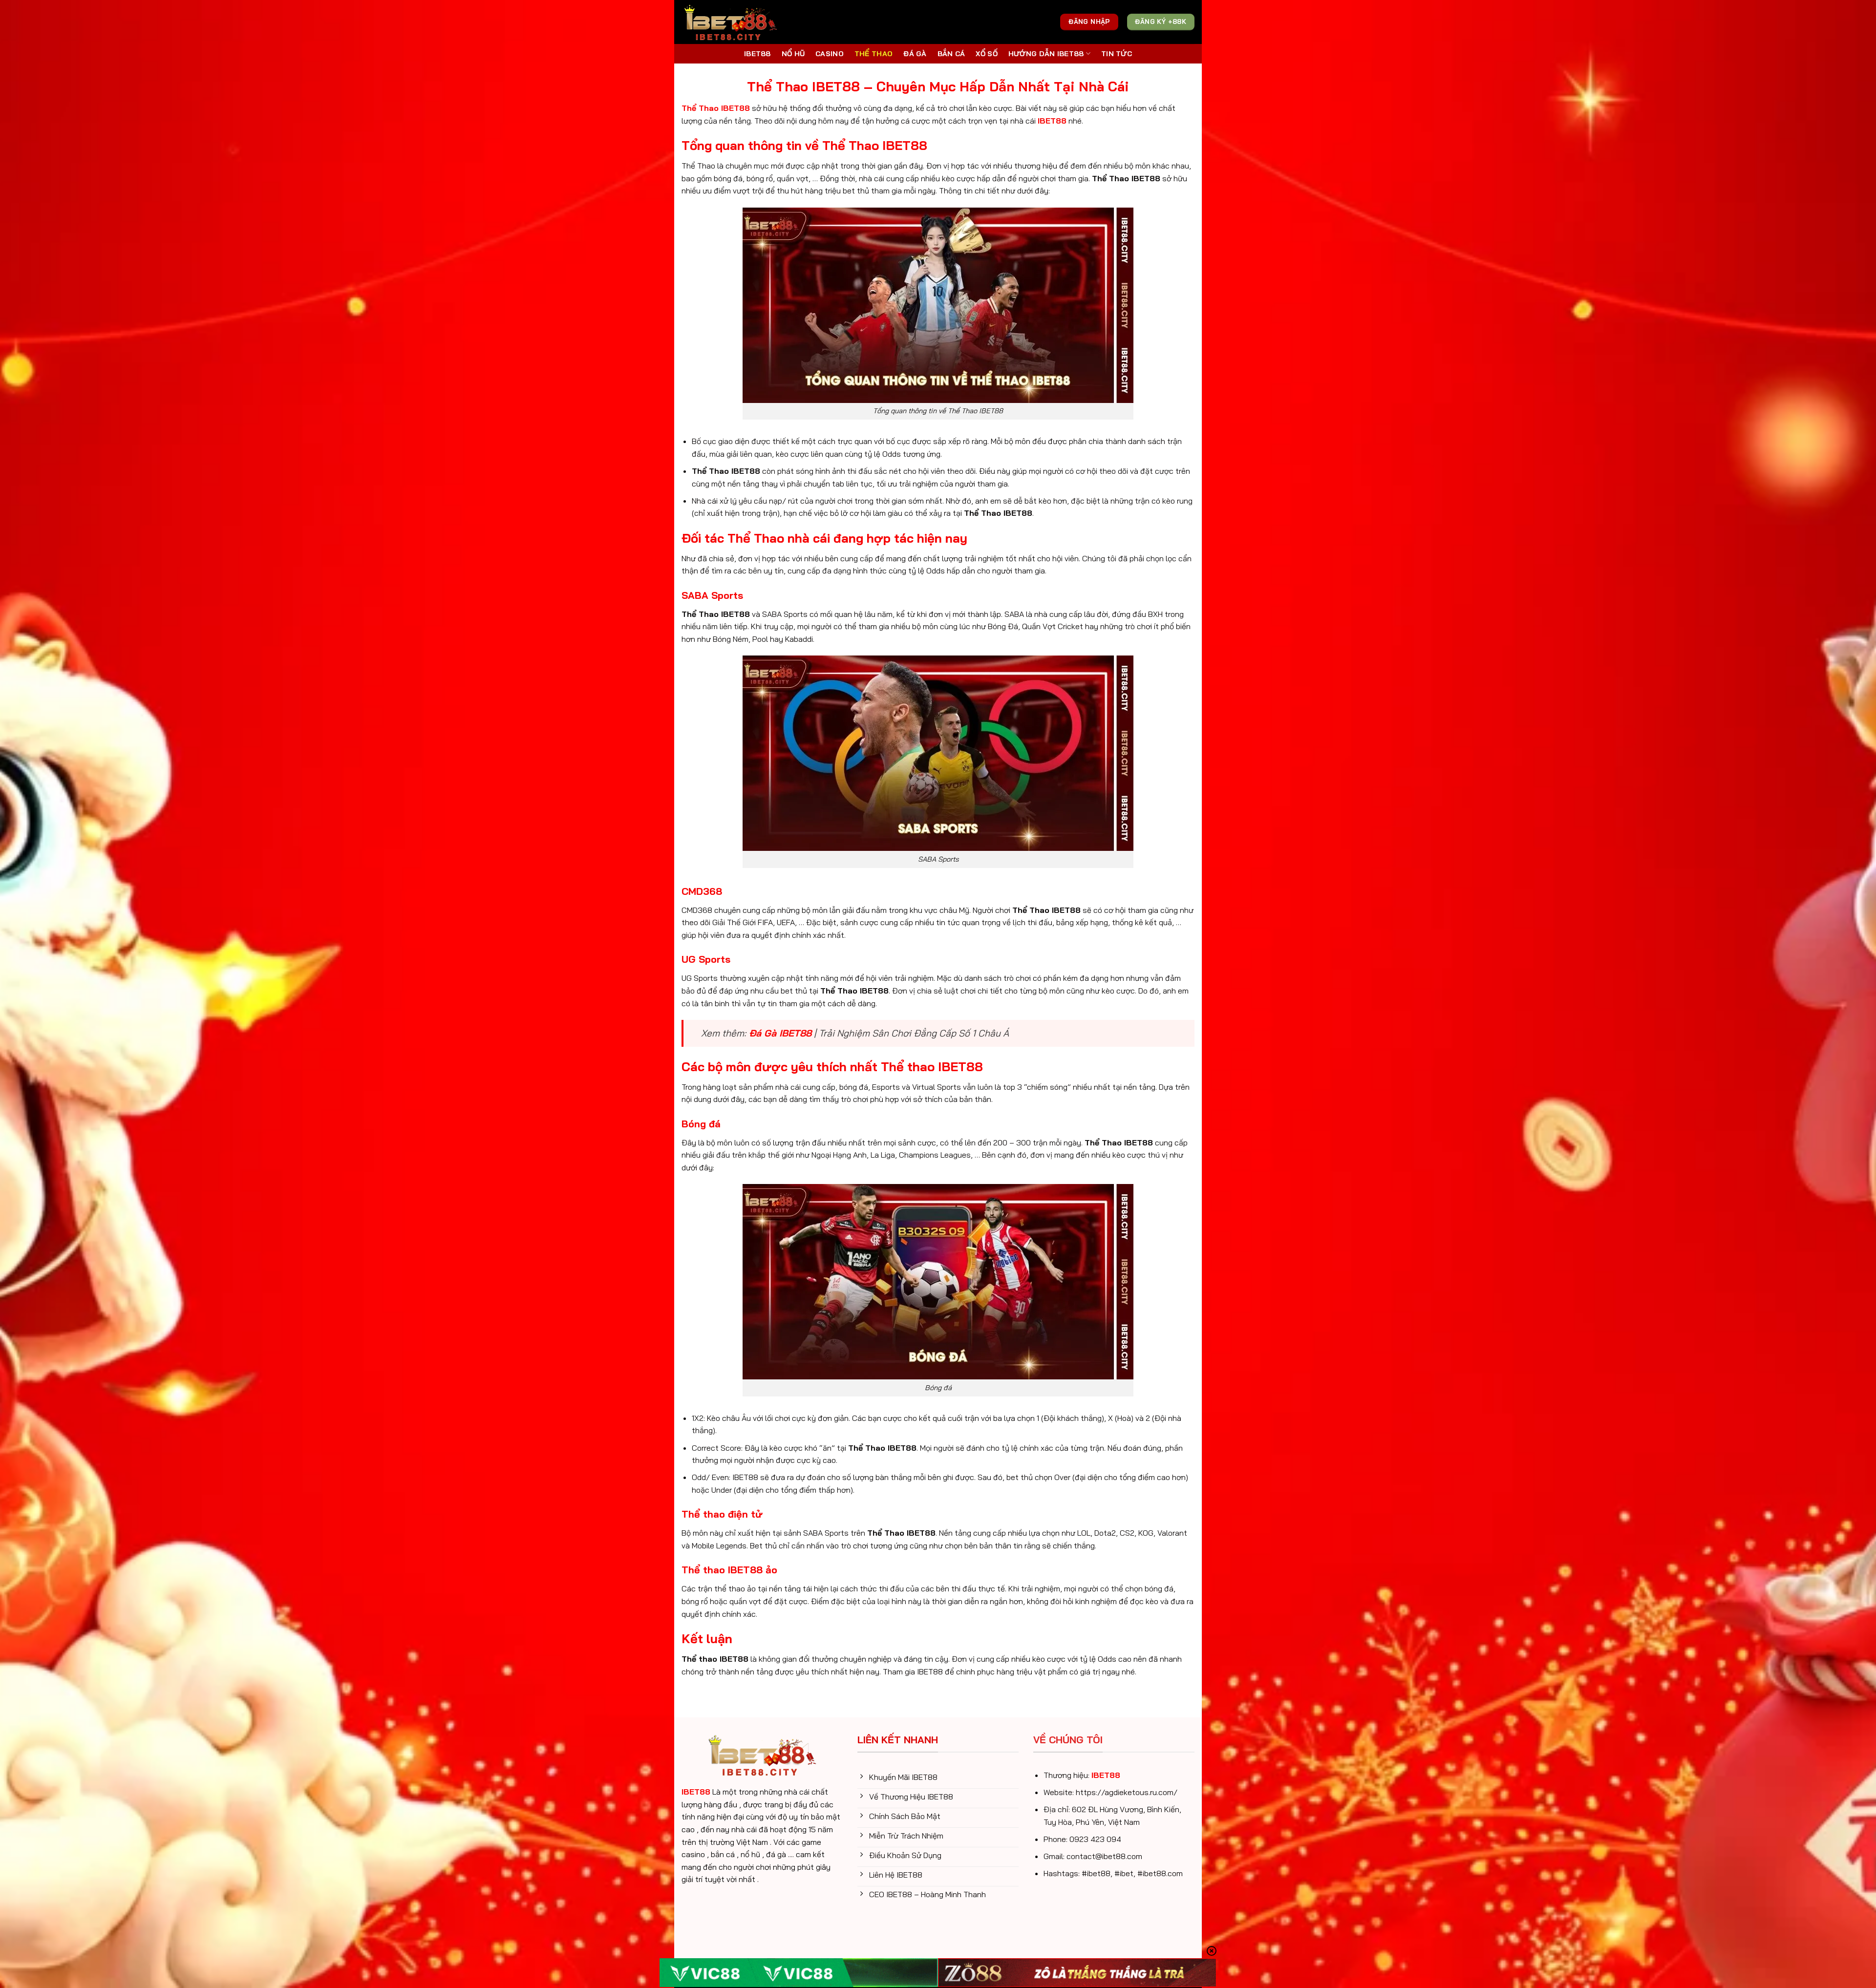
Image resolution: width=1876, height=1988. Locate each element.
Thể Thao (874, 54)
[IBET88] (730, 22)
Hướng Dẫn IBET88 (1046, 54)
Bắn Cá (951, 54)
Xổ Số (986, 54)
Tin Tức (1117, 54)
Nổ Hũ (793, 54)
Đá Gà (915, 54)
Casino (830, 54)
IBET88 (757, 54)
